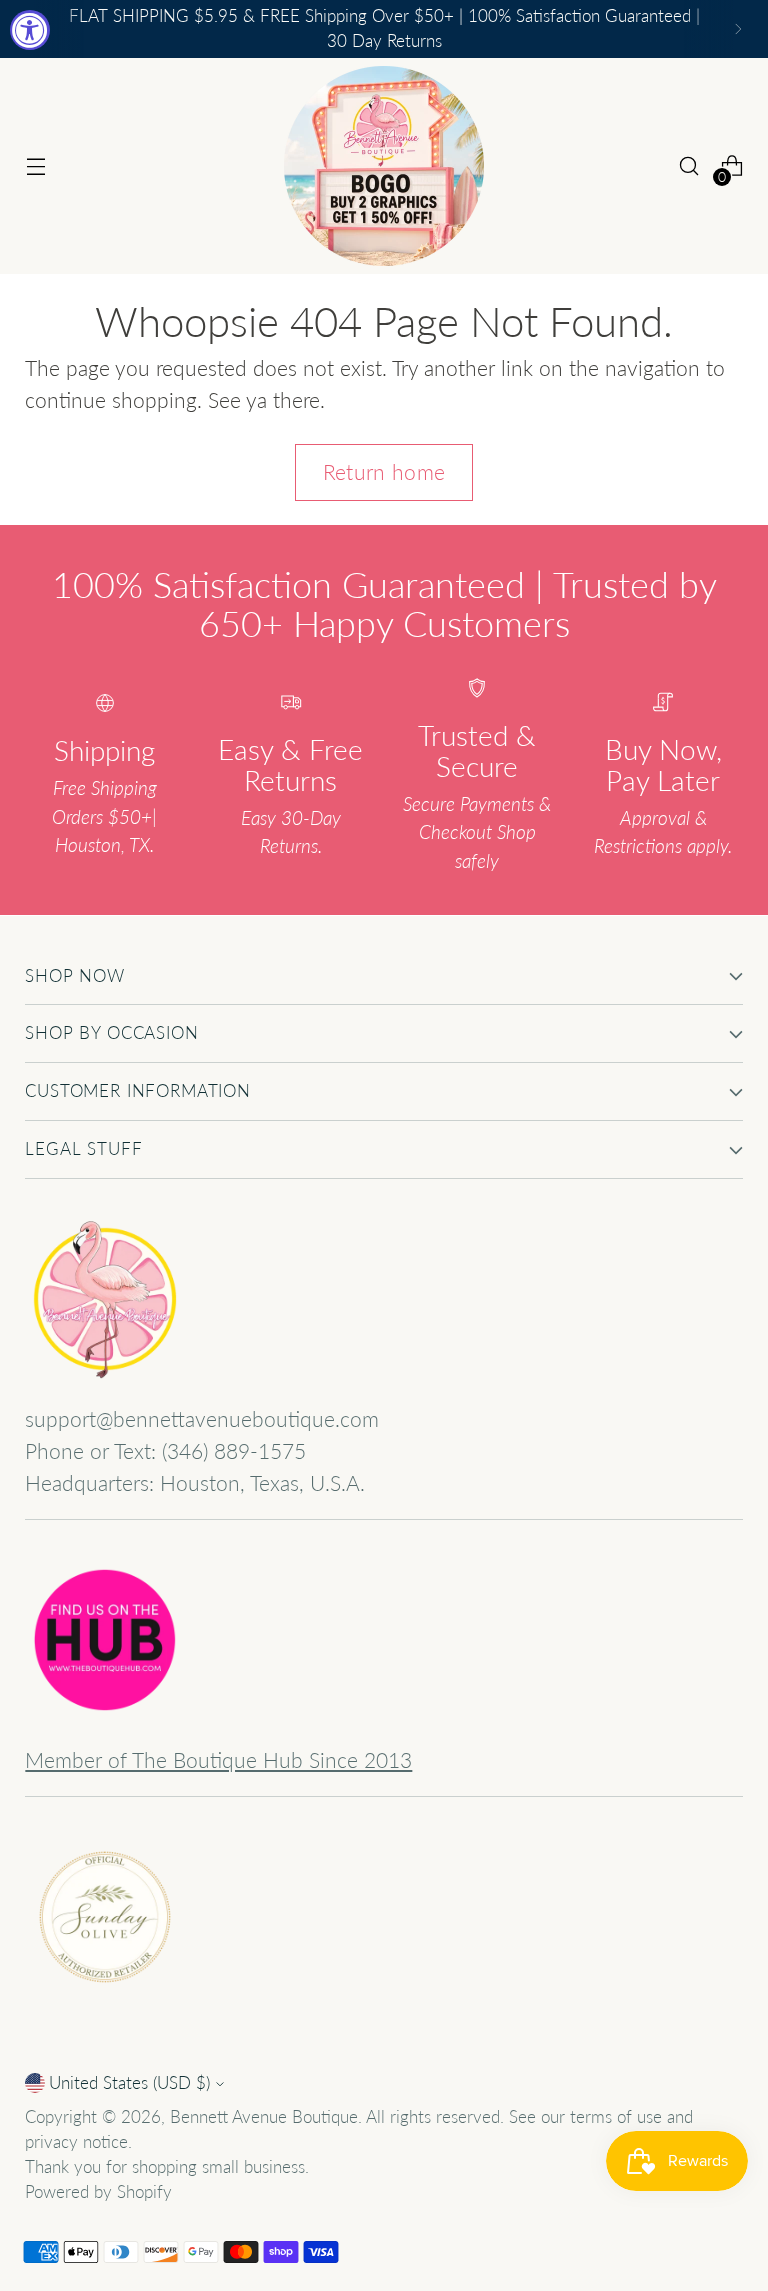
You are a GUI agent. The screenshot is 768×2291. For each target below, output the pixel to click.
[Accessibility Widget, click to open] (30, 30)
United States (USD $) (129, 2083)
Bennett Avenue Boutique (264, 2117)
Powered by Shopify (98, 2192)
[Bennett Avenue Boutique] (384, 166)
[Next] (738, 29)
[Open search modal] (689, 166)
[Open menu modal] (35, 166)
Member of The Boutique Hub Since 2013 (218, 1760)
